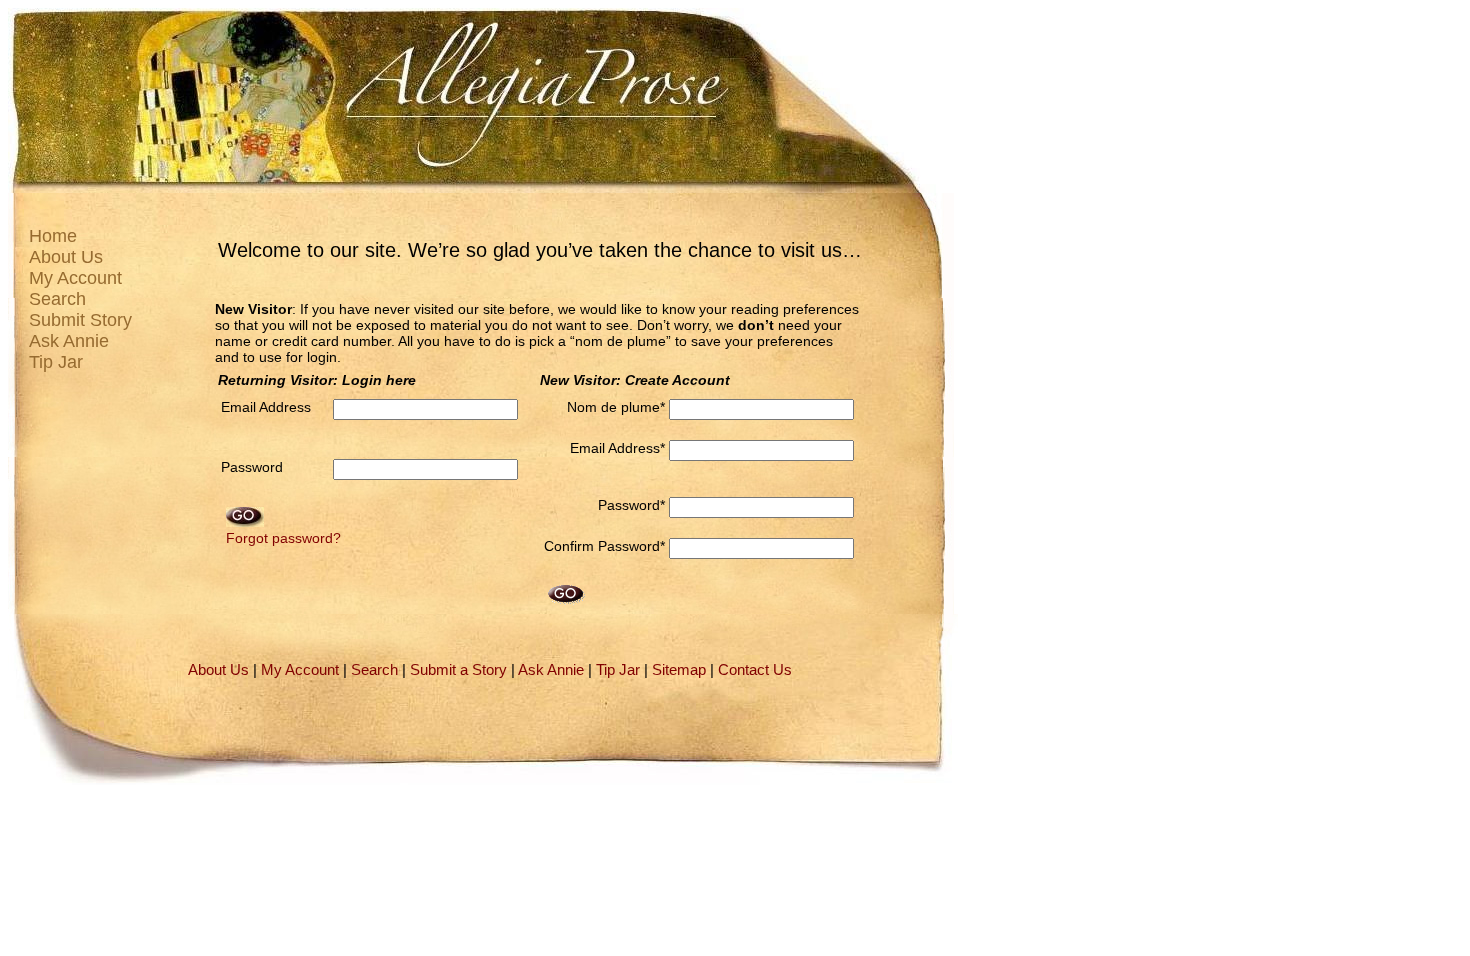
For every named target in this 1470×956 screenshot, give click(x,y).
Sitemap (679, 670)
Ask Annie (69, 341)
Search (57, 299)
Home (53, 236)
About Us (66, 257)
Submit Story (80, 320)
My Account (75, 278)
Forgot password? (283, 538)
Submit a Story (458, 670)
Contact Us (755, 670)
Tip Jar (56, 362)
